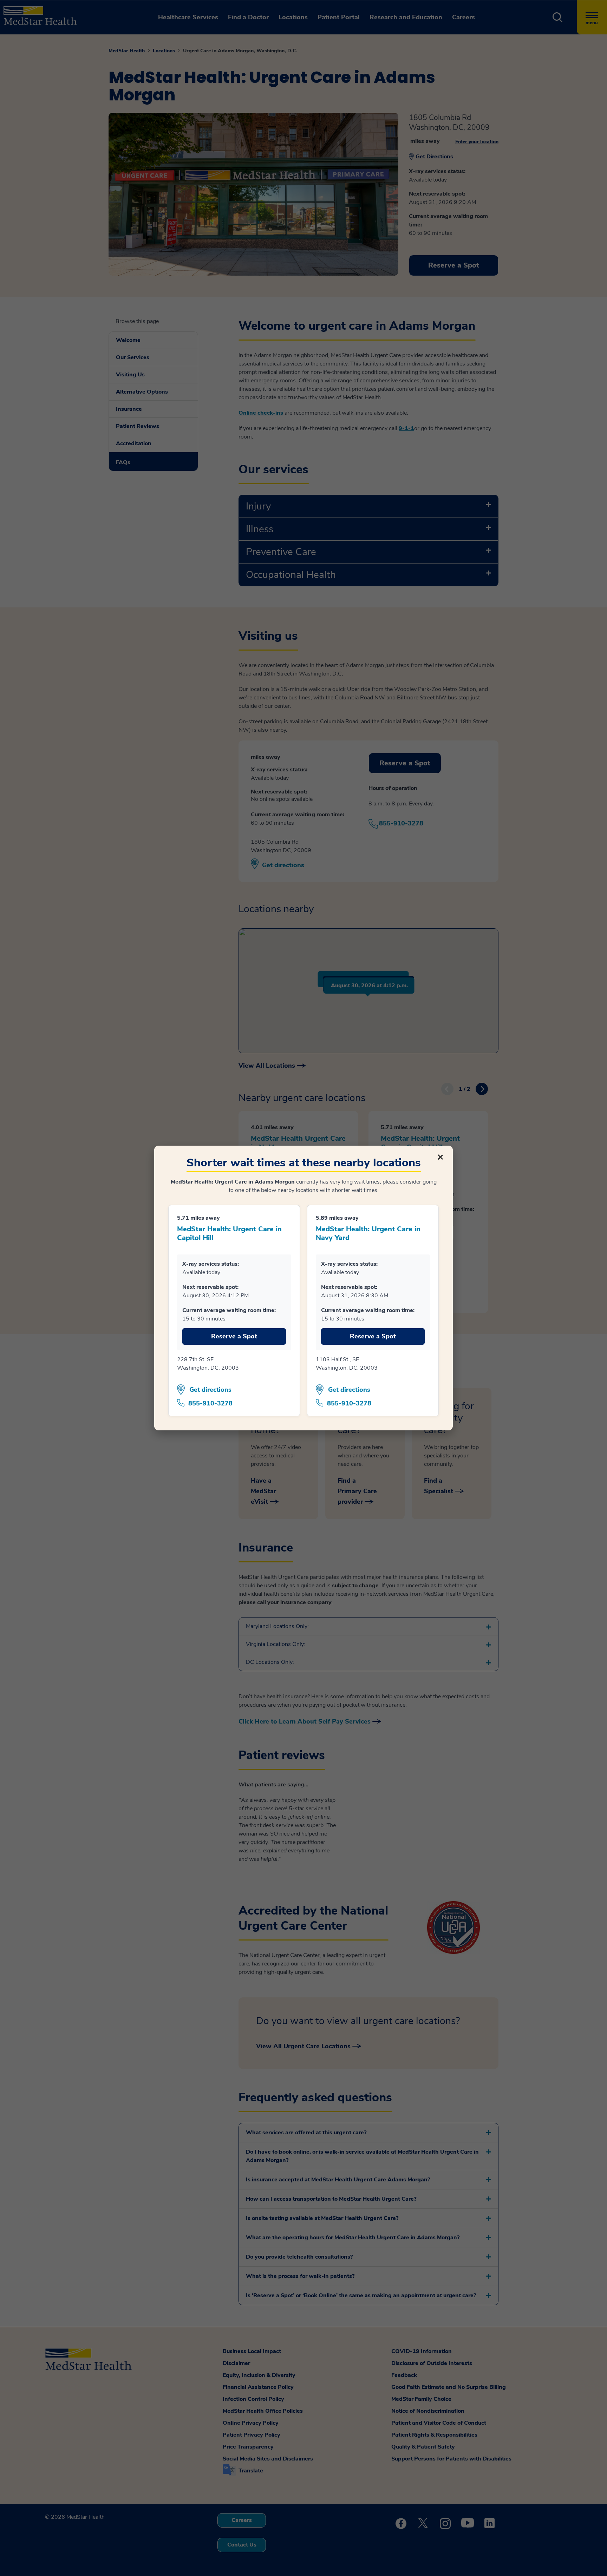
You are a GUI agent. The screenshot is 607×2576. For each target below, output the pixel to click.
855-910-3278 (210, 1403)
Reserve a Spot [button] (234, 1336)
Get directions (210, 1390)
